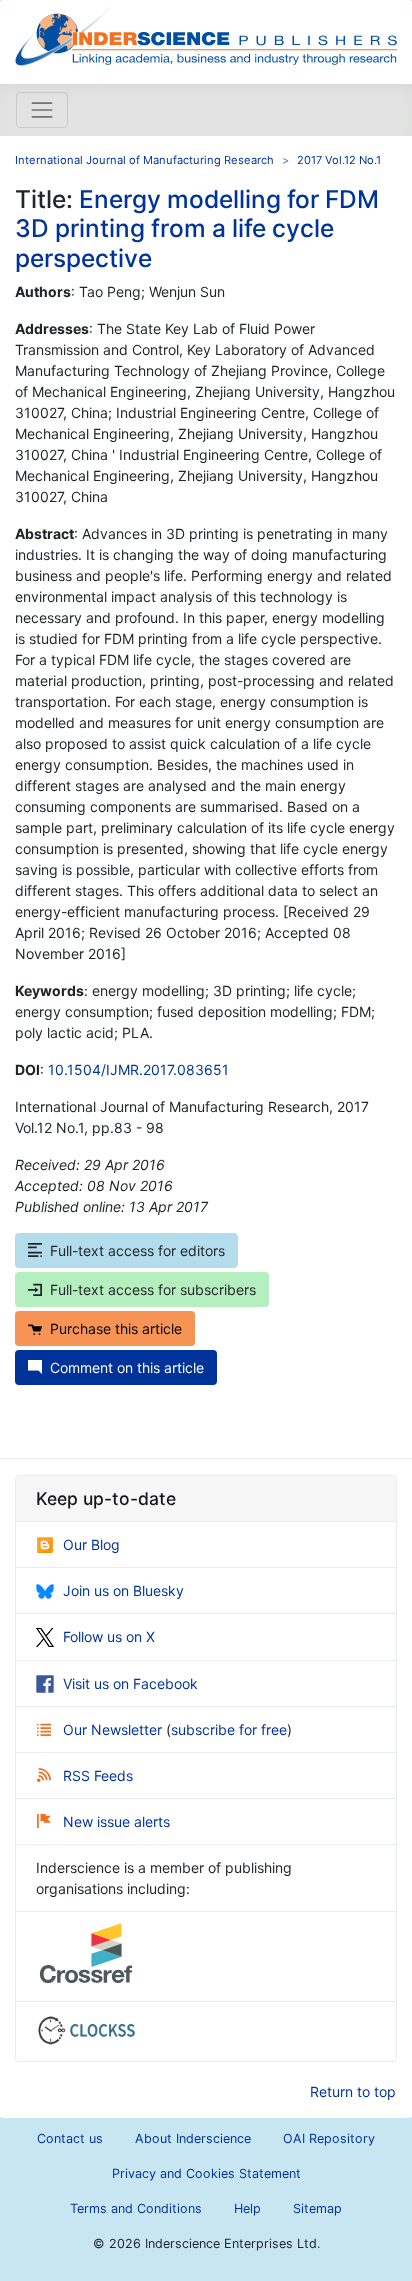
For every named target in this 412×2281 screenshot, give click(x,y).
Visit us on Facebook (130, 1683)
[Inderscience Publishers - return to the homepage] (206, 34)
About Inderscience (193, 2138)
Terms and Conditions (136, 2208)
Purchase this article (116, 1328)
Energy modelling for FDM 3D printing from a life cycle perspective (197, 228)
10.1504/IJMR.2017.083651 (138, 1069)
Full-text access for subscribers (153, 1289)
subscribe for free (229, 1729)
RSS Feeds (98, 1775)
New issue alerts (116, 1821)
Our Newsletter (114, 1729)
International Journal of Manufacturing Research (144, 160)
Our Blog (91, 1544)
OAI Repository (329, 2138)
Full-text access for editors (137, 1250)
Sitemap (317, 2208)
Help (247, 2208)
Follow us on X (109, 1636)
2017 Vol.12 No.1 (339, 160)
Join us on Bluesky (123, 1590)
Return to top (353, 2091)
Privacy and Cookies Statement (206, 2173)
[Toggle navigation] (42, 110)
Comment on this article (127, 1367)
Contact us (70, 2138)
